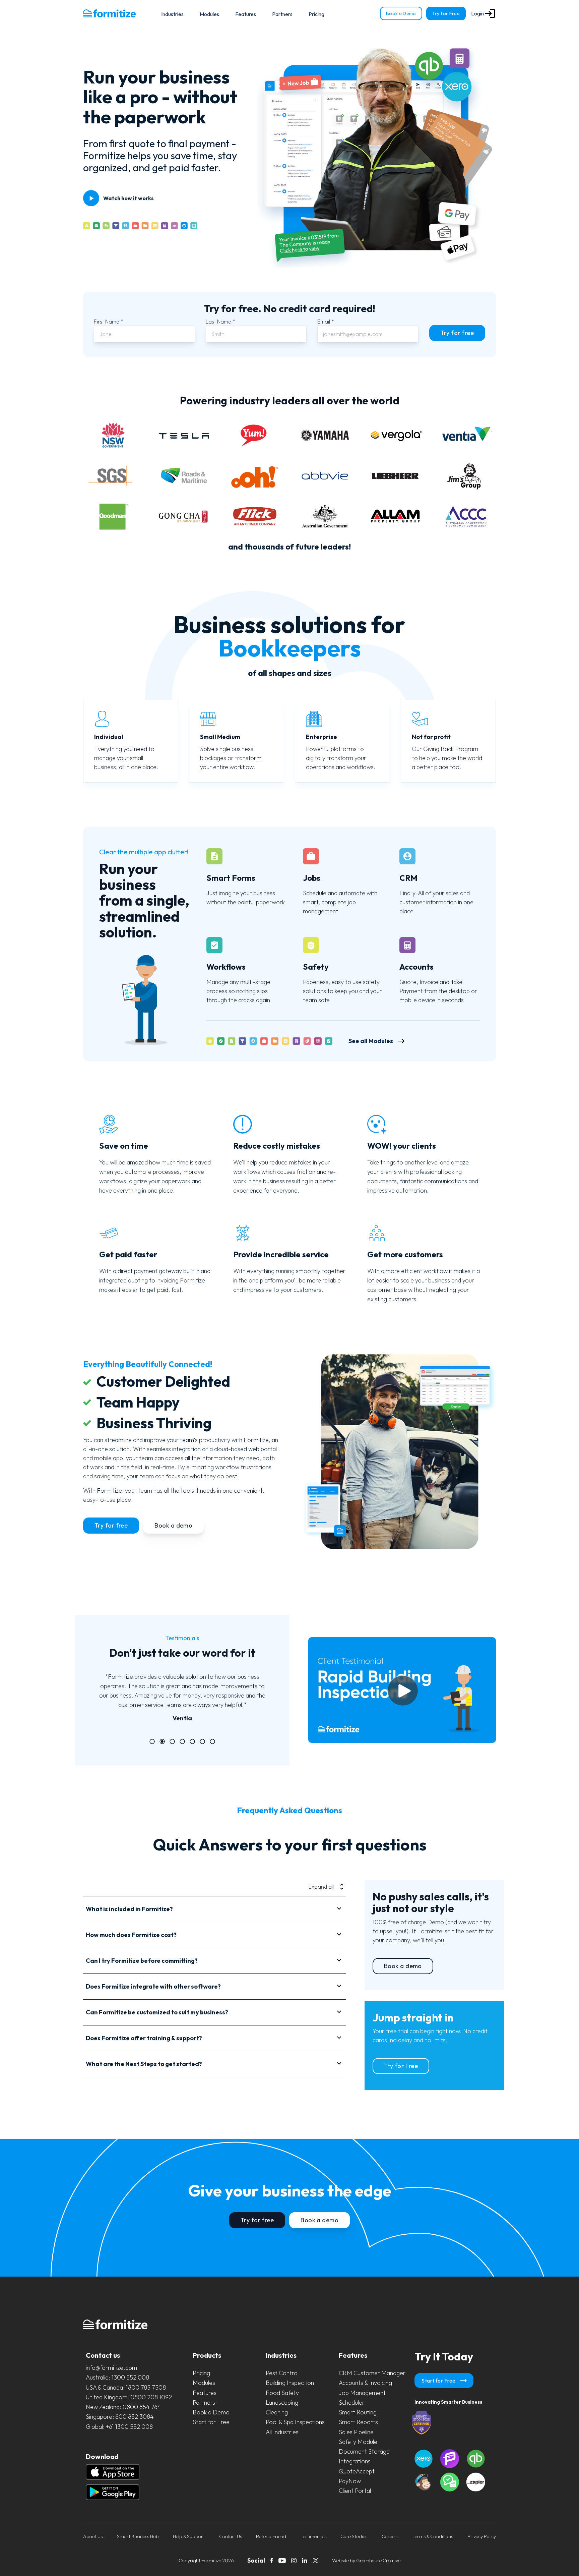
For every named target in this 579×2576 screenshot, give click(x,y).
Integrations (355, 2461)
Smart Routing (358, 2412)
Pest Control (282, 2373)
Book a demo (173, 1525)
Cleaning (277, 2412)
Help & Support (189, 2536)
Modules (209, 14)
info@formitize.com (111, 2368)
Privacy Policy (482, 2536)
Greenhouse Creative (378, 2561)
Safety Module (358, 2442)
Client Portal (355, 2491)
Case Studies (354, 2536)
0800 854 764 (142, 2407)
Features (246, 14)
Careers (390, 2536)
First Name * (109, 322)
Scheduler (352, 2402)
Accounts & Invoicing (365, 2383)
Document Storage (364, 2451)
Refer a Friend (271, 2536)
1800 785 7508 (146, 2387)
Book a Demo (401, 13)
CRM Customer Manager (372, 2373)
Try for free (457, 333)
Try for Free (446, 13)
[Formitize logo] (109, 13)
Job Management (362, 2393)
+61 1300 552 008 (129, 2427)
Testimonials (313, 2536)
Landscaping (282, 2402)
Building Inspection (290, 2383)
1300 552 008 (130, 2377)
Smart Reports (358, 2422)
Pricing (316, 14)
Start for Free (211, 2422)
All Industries (282, 2432)
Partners (282, 14)
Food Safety (282, 2393)
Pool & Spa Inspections (295, 2422)
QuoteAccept (357, 2471)
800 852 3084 (135, 2417)
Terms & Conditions (433, 2536)
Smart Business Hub (138, 2536)
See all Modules (371, 1041)
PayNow (350, 2481)
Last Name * (220, 322)
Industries (172, 14)
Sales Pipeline (356, 2432)
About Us (93, 2536)
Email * (326, 322)
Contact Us (231, 2536)
